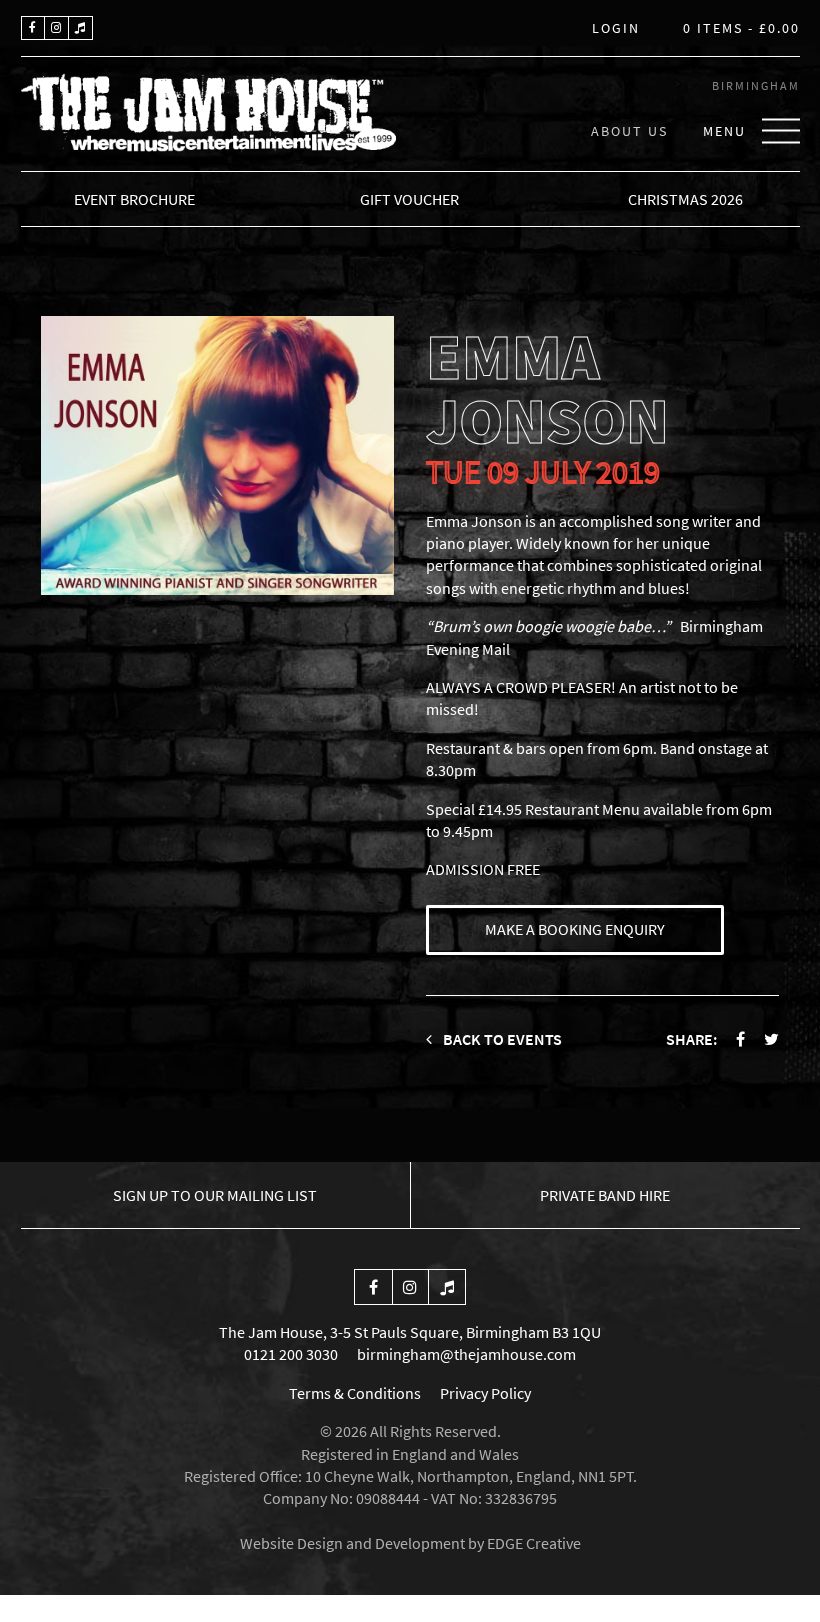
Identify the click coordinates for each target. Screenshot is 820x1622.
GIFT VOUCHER (409, 199)
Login (616, 29)
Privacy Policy (485, 1393)
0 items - (741, 29)
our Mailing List (215, 1195)
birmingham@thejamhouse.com (466, 1354)
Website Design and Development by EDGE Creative (410, 1543)
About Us (629, 131)
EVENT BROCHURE (134, 199)
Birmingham (756, 85)
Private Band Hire (605, 1195)
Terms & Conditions (355, 1393)
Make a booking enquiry (575, 929)
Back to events (501, 1039)
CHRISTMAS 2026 (685, 199)
